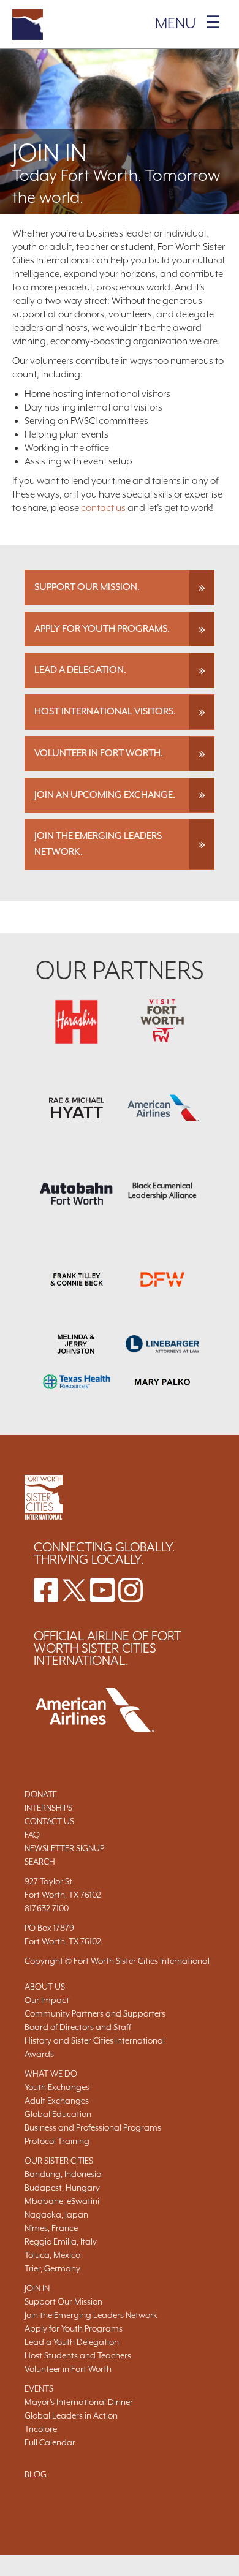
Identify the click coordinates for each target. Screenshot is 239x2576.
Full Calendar (50, 2442)
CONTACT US (49, 1821)
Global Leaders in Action (71, 2415)
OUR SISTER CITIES (59, 2161)
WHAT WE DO (51, 2074)
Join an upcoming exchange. (105, 795)
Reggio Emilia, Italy (61, 2241)
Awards (39, 2054)
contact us (103, 508)
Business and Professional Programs (93, 2127)
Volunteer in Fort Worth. (99, 753)
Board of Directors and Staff (78, 2027)
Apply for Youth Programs (74, 2328)
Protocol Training (57, 2141)
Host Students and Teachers (78, 2355)
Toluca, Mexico (52, 2255)
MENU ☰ (188, 23)
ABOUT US (45, 1987)
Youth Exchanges (57, 2087)
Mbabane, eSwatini (62, 2201)
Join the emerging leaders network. (98, 844)
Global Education (58, 2114)
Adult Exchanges (57, 2101)
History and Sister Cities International (95, 2040)
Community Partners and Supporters (95, 2013)
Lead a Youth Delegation (72, 2342)
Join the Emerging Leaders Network (91, 2315)
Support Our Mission (63, 2301)
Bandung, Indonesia (63, 2174)
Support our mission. (87, 587)
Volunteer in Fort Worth (68, 2369)
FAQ (32, 1835)
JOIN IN (37, 2288)
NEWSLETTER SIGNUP (64, 1848)
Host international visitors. (105, 711)
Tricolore (41, 2429)
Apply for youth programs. (102, 629)
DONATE (41, 1794)
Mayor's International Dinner (79, 2402)
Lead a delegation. (80, 670)
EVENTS (39, 2388)
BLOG (36, 2474)
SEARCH (40, 1862)
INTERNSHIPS (48, 1808)
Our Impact (47, 2000)
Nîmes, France (51, 2228)
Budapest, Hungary (62, 2188)
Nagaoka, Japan (56, 2214)
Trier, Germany (52, 2268)
